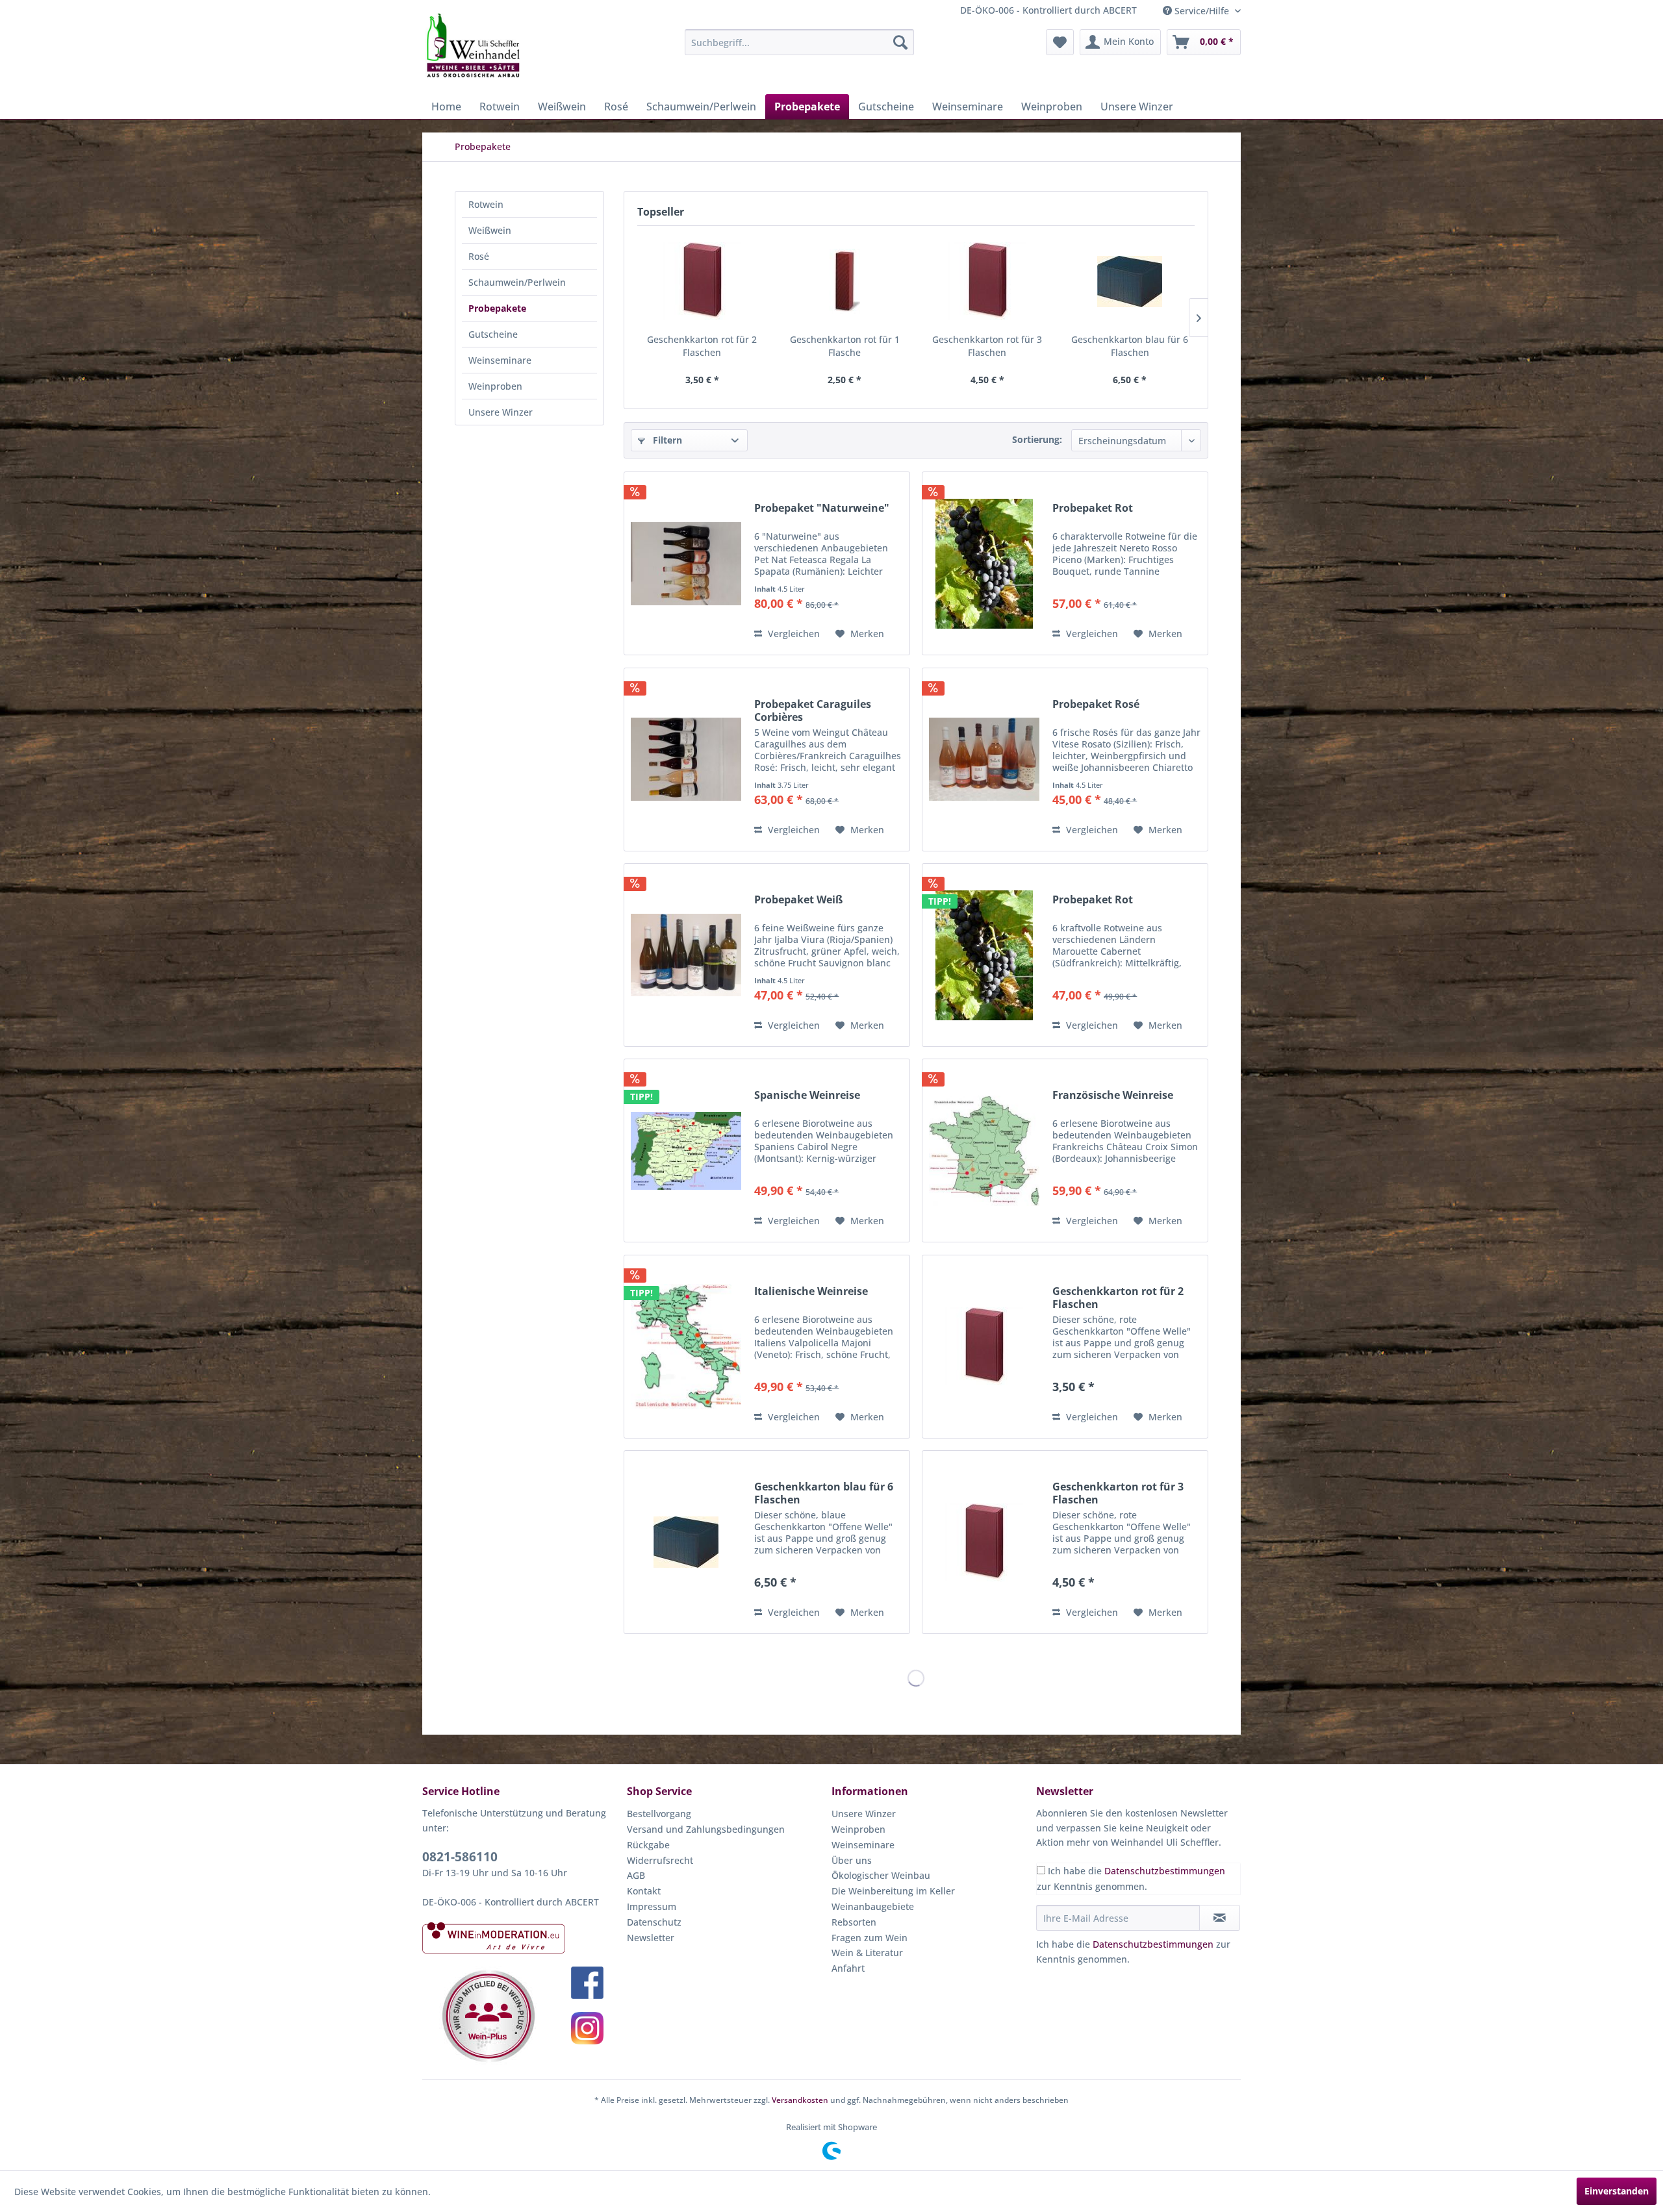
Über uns (852, 1860)
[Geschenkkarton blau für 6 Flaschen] (1130, 281)
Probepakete (497, 308)
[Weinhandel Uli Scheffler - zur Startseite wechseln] (472, 45)
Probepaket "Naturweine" (822, 508)
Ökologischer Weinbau (881, 1875)
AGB (636, 1875)
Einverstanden (1617, 2191)
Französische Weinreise (1113, 1095)
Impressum (652, 1906)
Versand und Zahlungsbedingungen (706, 1829)
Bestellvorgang (659, 1814)
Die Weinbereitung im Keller (893, 1891)
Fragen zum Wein (870, 1938)
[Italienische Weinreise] (686, 1347)
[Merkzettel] (1060, 42)
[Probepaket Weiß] (686, 955)
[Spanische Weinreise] (686, 1150)
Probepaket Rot (1093, 508)
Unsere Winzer (501, 412)
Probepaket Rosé (1096, 704)
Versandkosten (800, 2100)
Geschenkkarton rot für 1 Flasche (845, 346)
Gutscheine (493, 334)
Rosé (479, 256)
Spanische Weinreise (807, 1095)
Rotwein (486, 204)
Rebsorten (854, 1922)
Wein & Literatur (867, 1953)
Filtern (666, 440)
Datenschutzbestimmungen (1165, 1871)
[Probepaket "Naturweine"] (686, 563)
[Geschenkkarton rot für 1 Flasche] (845, 281)
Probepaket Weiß (798, 900)
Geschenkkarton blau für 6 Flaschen (1130, 346)
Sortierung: (1037, 439)
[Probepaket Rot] (984, 563)
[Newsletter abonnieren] (1220, 1918)
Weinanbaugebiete (873, 1906)
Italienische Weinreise (811, 1291)
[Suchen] (900, 42)
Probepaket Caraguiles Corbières (813, 710)
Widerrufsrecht (660, 1860)
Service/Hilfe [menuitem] (1202, 11)
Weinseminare (500, 360)
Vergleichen (793, 634)
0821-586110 (460, 1857)
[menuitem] (799, 42)
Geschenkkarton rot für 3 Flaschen (987, 346)
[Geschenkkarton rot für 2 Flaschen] (702, 281)
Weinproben (495, 386)
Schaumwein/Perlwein (517, 282)
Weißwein (490, 230)
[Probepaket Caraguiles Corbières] (686, 760)
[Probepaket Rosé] (984, 760)
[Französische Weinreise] (984, 1150)
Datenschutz (654, 1922)
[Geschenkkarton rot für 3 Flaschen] (987, 281)
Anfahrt (848, 1968)
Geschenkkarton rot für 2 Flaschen (702, 346)
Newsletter (651, 1938)
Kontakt (644, 1891)
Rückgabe (648, 1845)
